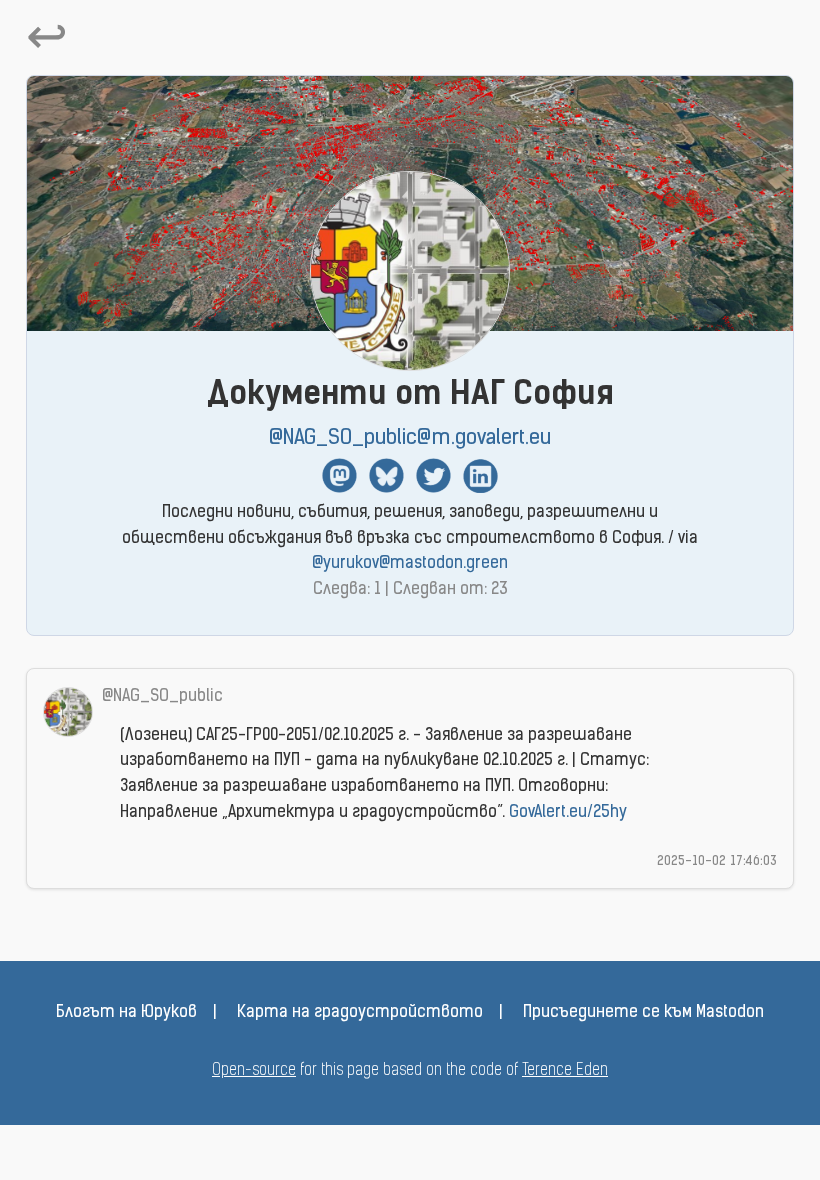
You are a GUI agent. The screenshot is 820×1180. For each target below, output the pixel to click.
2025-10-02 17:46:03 (717, 861)
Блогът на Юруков (126, 1013)
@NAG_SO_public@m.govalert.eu (410, 438)
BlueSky (386, 475)
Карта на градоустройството (360, 1013)
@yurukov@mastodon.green (410, 564)
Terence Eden (565, 1071)
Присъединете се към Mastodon (643, 1013)
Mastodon (339, 475)
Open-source (254, 1071)
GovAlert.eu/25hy (568, 813)
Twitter (433, 475)
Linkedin (480, 475)
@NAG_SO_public (162, 697)
